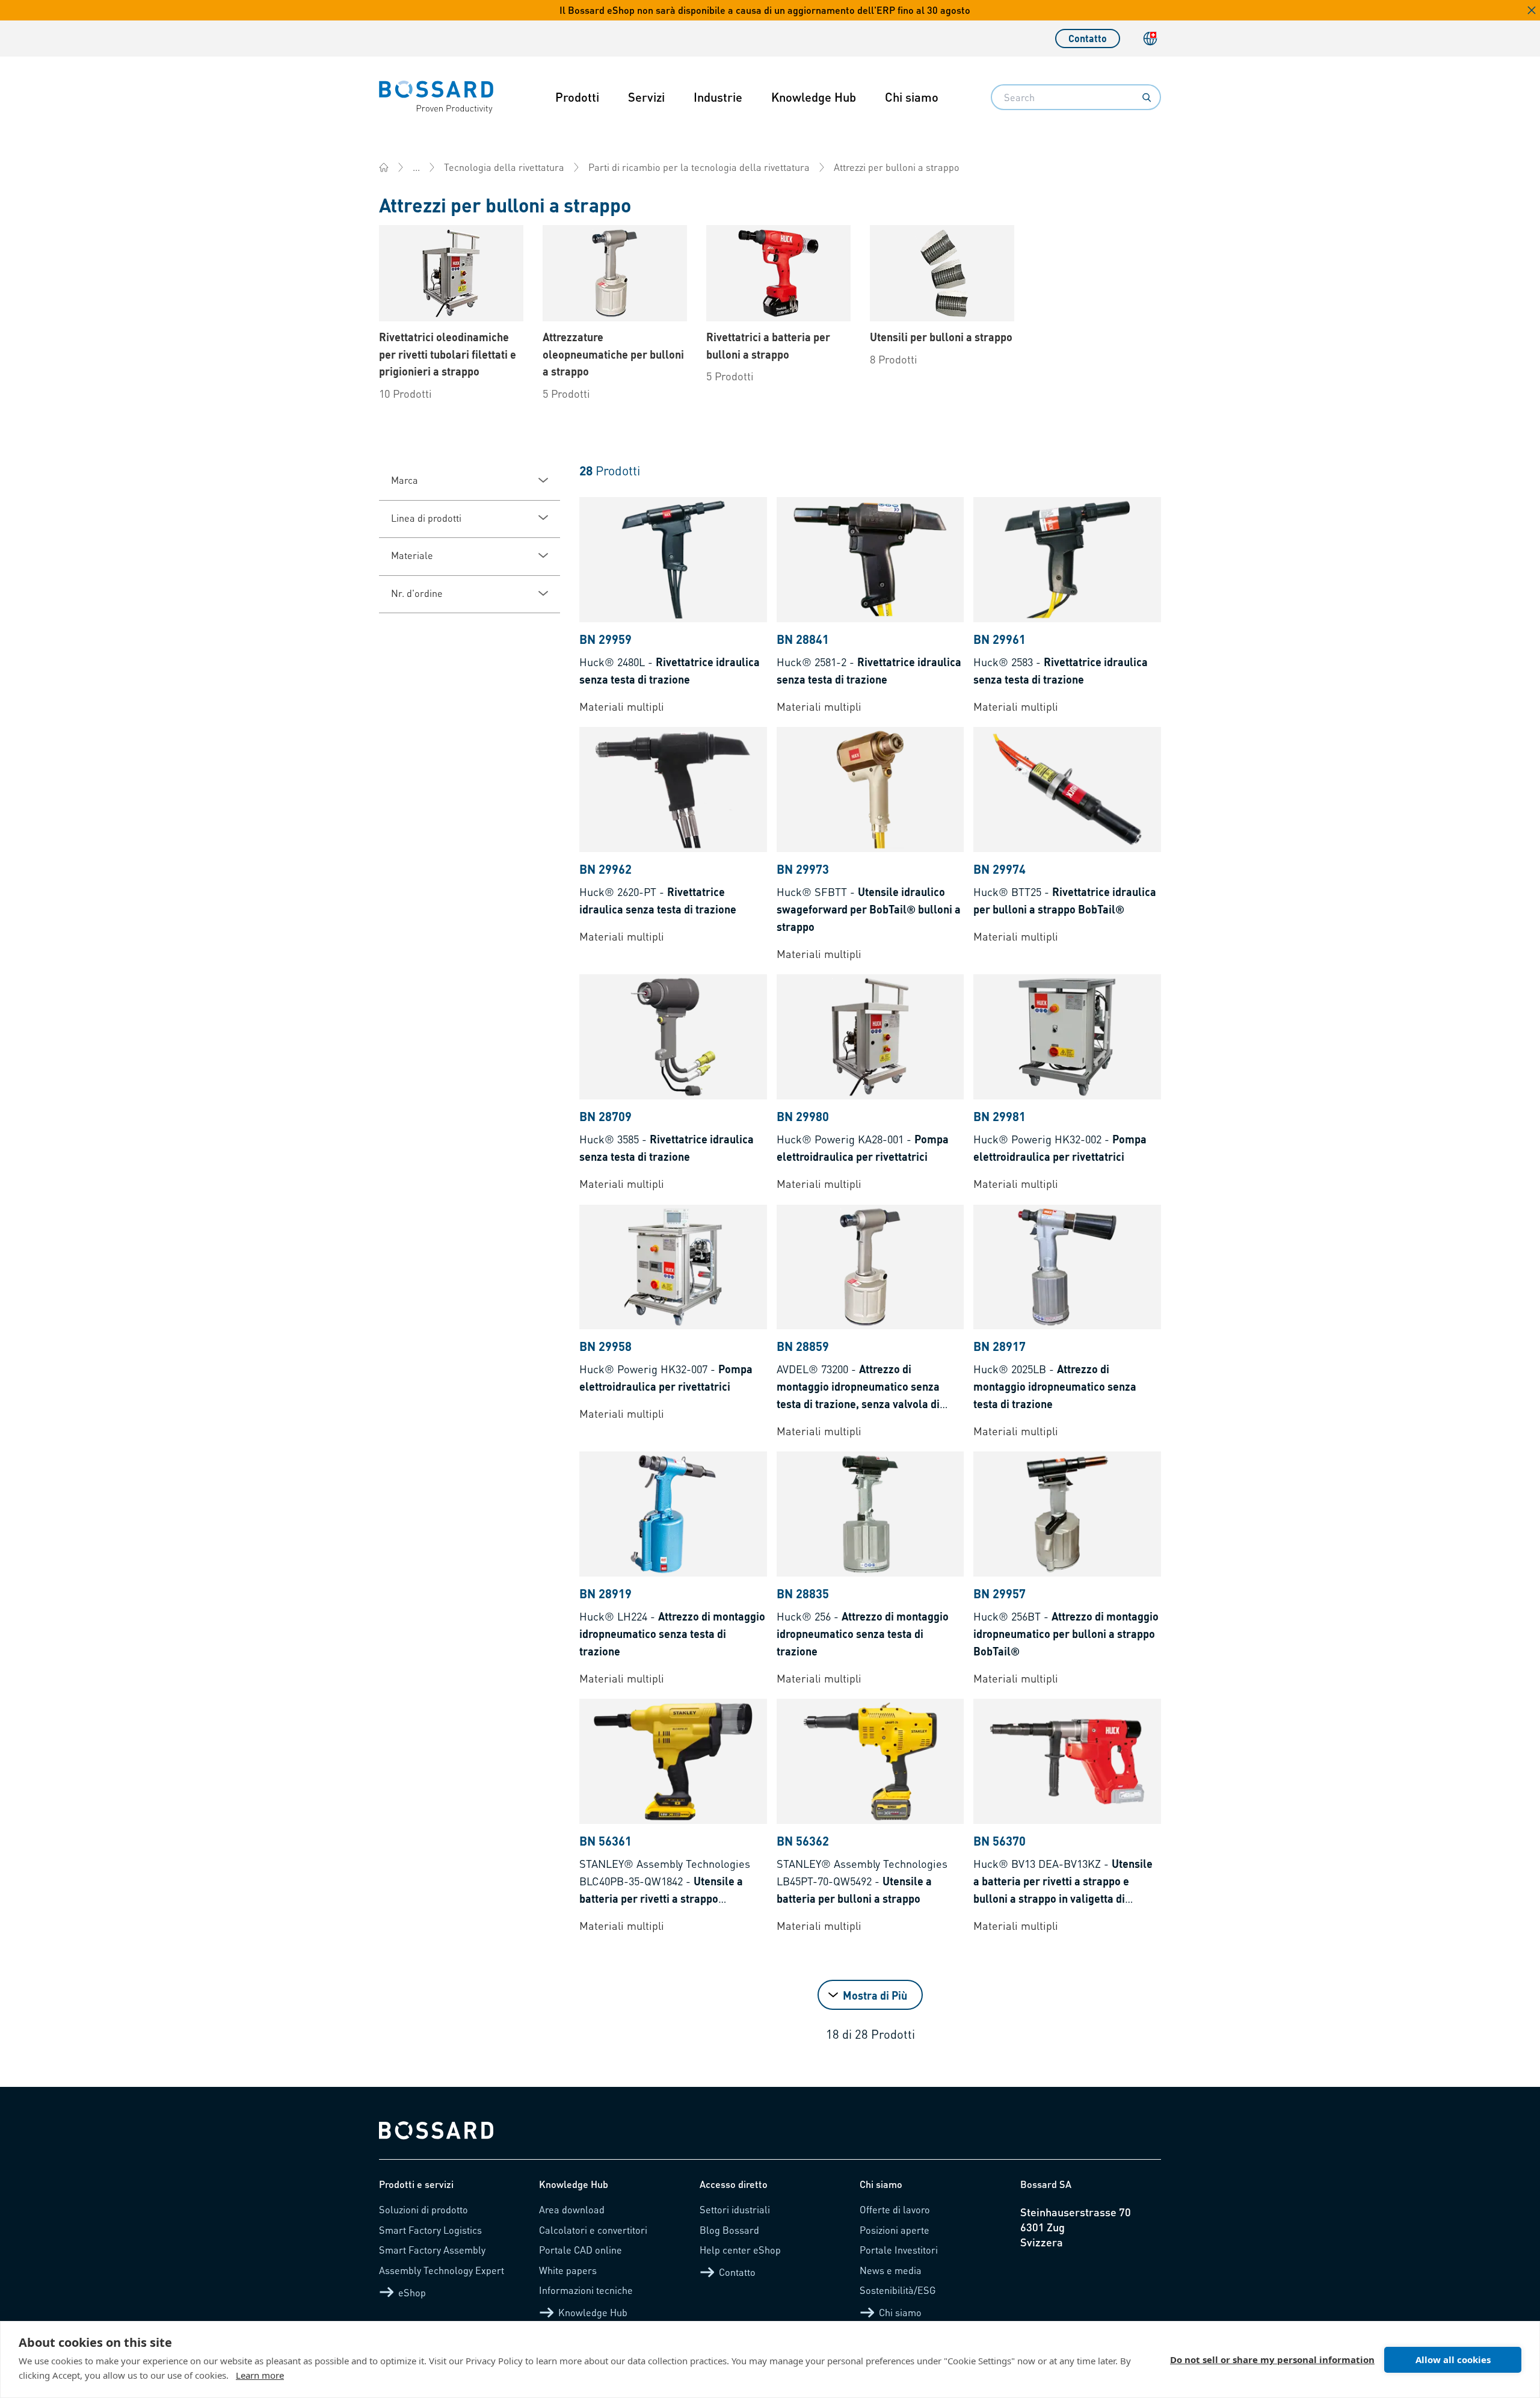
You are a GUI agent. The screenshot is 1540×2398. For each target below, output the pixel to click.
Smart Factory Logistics (430, 2230)
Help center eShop (740, 2250)
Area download (572, 2209)
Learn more (260, 2375)
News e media (891, 2270)
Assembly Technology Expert (442, 2270)
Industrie (718, 97)
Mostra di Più (875, 1995)
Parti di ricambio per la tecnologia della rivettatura (699, 167)
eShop (412, 2292)
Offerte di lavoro (895, 2209)
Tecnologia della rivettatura (504, 167)
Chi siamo (912, 97)
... (416, 167)
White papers (568, 2270)
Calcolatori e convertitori (593, 2230)
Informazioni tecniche (586, 2290)
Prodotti (577, 97)
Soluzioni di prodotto (423, 2209)
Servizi (646, 97)
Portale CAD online (581, 2250)
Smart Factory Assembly (432, 2250)
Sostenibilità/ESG (898, 2290)
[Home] (384, 167)
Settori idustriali (735, 2209)
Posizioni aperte (895, 2230)
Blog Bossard (729, 2230)
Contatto (1088, 38)
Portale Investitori (899, 2250)
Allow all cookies (1453, 2359)
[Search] (1147, 97)
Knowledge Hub (814, 97)
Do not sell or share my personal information (1272, 2359)
